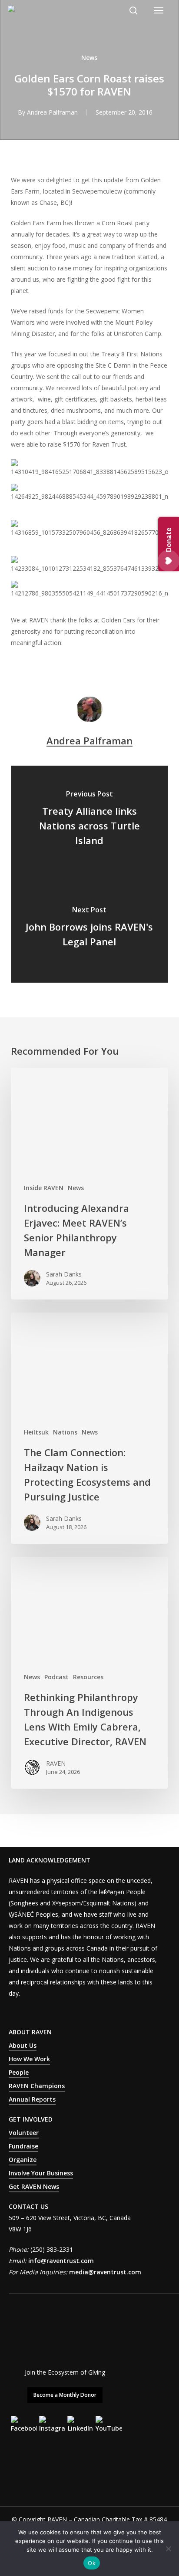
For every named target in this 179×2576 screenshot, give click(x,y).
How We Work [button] (29, 2059)
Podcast (56, 1677)
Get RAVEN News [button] (34, 2186)
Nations (65, 1432)
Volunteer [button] (24, 2133)
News (89, 58)
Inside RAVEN (44, 1188)
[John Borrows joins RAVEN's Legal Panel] (90, 928)
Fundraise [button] (23, 2146)
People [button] (19, 2072)
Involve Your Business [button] (41, 2173)
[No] (168, 2549)
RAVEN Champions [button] (37, 2086)
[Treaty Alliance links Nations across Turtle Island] (90, 820)
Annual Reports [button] (32, 2099)
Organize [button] (23, 2160)
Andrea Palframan (52, 112)
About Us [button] (23, 2045)
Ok (92, 2563)
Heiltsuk (36, 1432)
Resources (88, 1677)
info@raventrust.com (61, 2261)
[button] (159, 10)
